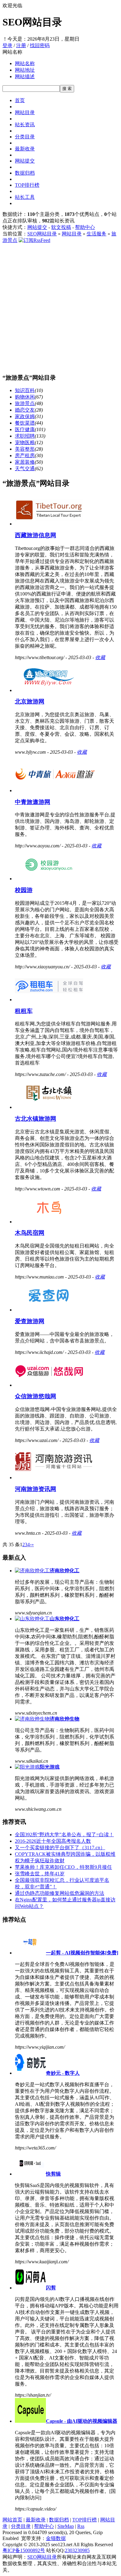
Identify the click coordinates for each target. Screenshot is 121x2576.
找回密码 (40, 45)
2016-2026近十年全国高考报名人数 (53, 1841)
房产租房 (25, 455)
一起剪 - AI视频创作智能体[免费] (82, 1953)
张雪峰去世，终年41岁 (40, 1874)
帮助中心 (85, 227)
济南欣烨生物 (65, 1719)
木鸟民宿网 (30, 1233)
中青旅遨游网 (33, 802)
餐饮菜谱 (25, 423)
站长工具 (25, 197)
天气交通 (25, 469)
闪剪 (51, 2288)
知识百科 (25, 390)
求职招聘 (25, 436)
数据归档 (25, 173)
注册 (21, 45)
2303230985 (77, 2550)
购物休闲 (25, 397)
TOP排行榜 (27, 185)
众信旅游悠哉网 (36, 1396)
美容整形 (25, 449)
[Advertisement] (60, 307)
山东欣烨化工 (65, 1619)
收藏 (100, 657)
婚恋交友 (25, 410)
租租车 (24, 1011)
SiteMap (66, 2526)
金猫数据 (56, 2538)
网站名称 (25, 63)
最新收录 (25, 149)
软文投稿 (61, 227)
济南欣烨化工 (65, 1571)
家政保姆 (25, 416)
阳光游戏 (50, 1767)
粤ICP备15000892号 (24, 2550)
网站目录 (25, 112)
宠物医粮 (25, 442)
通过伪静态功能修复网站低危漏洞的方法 (60, 1893)
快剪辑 (53, 2174)
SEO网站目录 (42, 234)
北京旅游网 (30, 701)
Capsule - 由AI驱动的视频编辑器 (82, 2421)
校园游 (24, 890)
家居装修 (25, 462)
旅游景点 (25, 403)
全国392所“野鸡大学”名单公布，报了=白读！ (64, 1835)
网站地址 (25, 70)
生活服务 (96, 234)
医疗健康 (25, 429)
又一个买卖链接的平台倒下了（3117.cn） (60, 1848)
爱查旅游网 (30, 1321)
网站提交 (25, 161)
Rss (81, 2526)
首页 (20, 100)
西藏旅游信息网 (36, 535)
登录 (7, 45)
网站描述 (25, 76)
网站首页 (12, 2520)
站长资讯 (25, 125)
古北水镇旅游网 (36, 1119)
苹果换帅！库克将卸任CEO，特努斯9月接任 (63, 1867)
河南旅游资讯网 (36, 1489)
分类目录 (25, 137)
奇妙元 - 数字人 (63, 2073)
